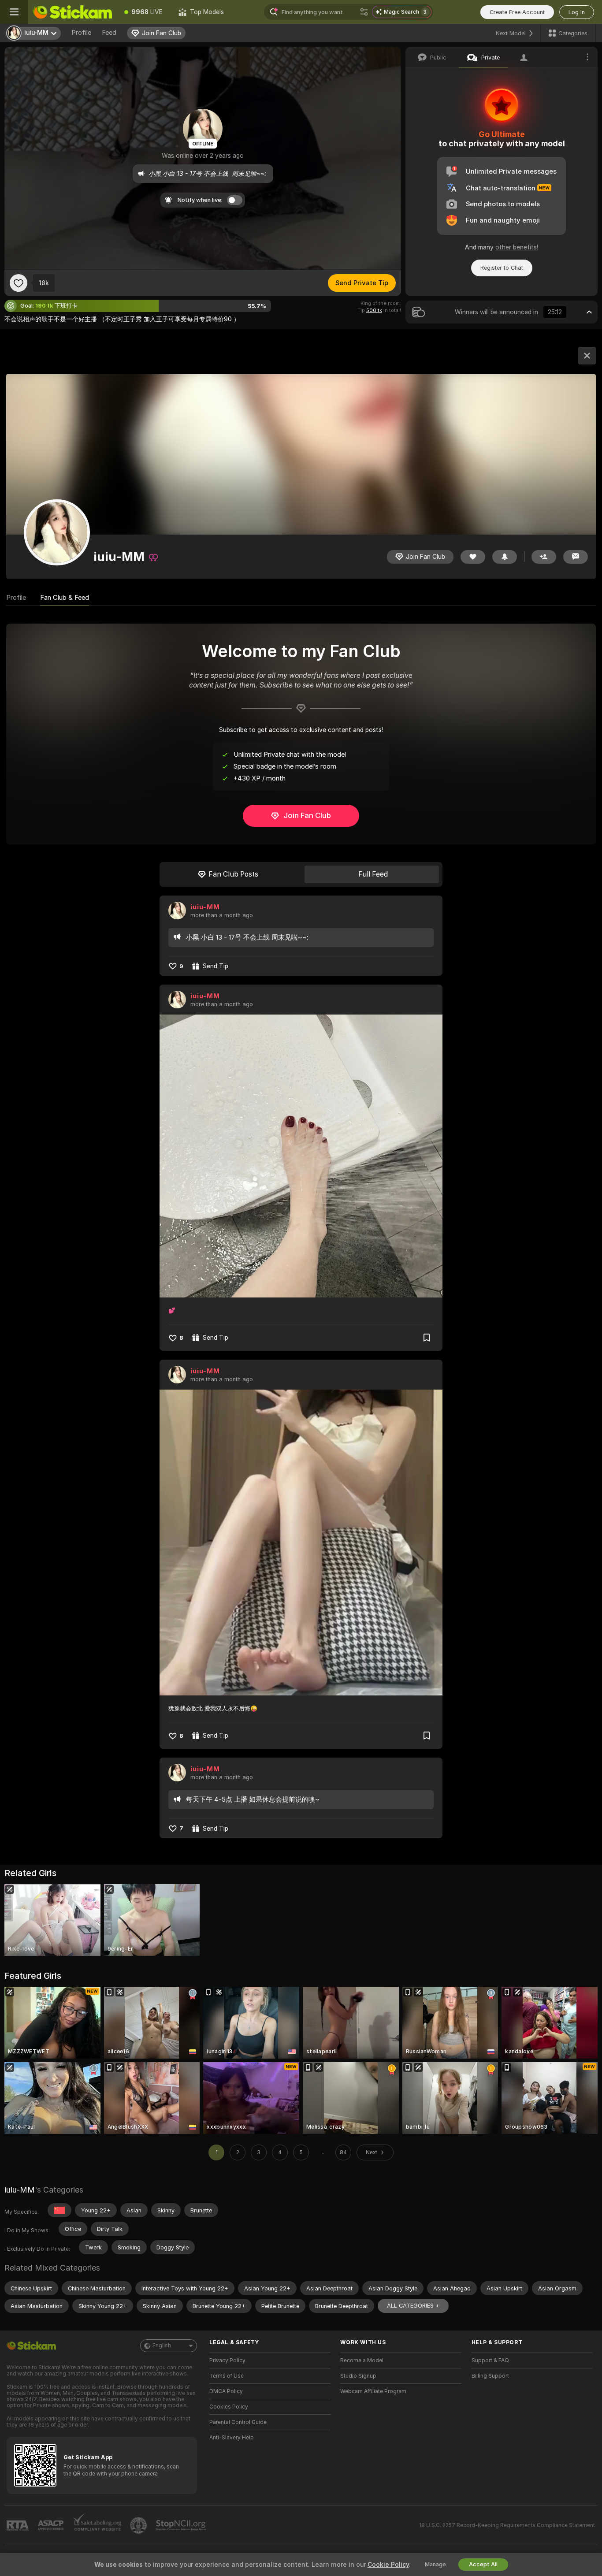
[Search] (364, 12)
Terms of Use (227, 2376)
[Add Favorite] (19, 283)
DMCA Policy (226, 2391)
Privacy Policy (227, 2360)
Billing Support (490, 2376)
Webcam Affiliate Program (373, 2391)
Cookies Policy (229, 2407)
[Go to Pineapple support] (139, 2525)
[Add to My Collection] (427, 1338)
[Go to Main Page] (72, 12)
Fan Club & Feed (65, 598)
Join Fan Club (307, 815)
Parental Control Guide (238, 2422)
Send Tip (216, 966)
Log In (577, 12)
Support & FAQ (490, 2360)
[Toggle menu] (14, 12)
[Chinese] (59, 2210)
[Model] (587, 356)
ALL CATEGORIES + (413, 2306)
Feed (109, 33)
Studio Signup (358, 2376)
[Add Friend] (544, 557)
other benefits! (517, 247)
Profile (81, 33)
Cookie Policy (388, 2565)
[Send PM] (576, 557)
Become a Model (362, 2360)
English (162, 2346)
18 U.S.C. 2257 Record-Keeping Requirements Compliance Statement (507, 2525)
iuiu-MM (205, 907)
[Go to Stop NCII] (182, 2525)
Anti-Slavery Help (232, 2438)
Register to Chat (502, 268)
